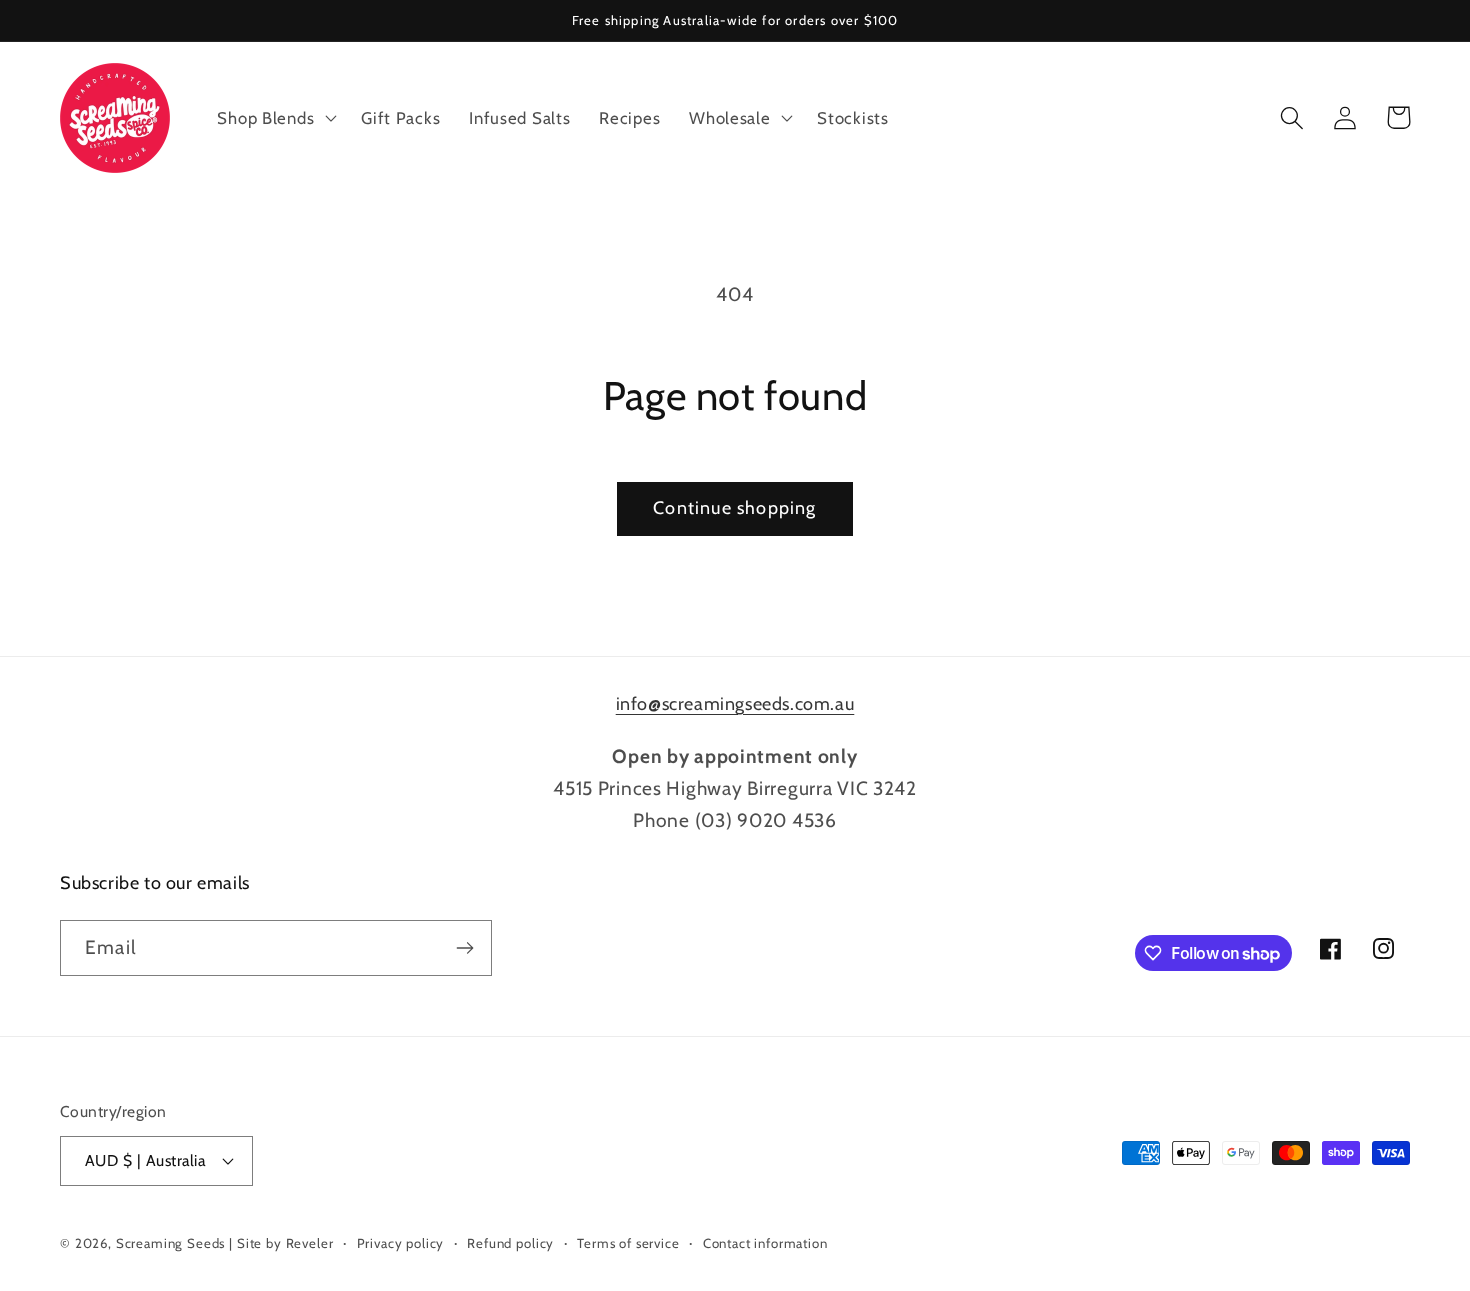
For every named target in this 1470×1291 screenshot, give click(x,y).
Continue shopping (734, 508)
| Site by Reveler (281, 1243)
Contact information (765, 1243)
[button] (275, 118)
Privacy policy (401, 1243)
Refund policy (510, 1243)
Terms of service (628, 1243)
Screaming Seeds (171, 1243)
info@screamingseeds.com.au (735, 704)
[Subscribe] (464, 948)
